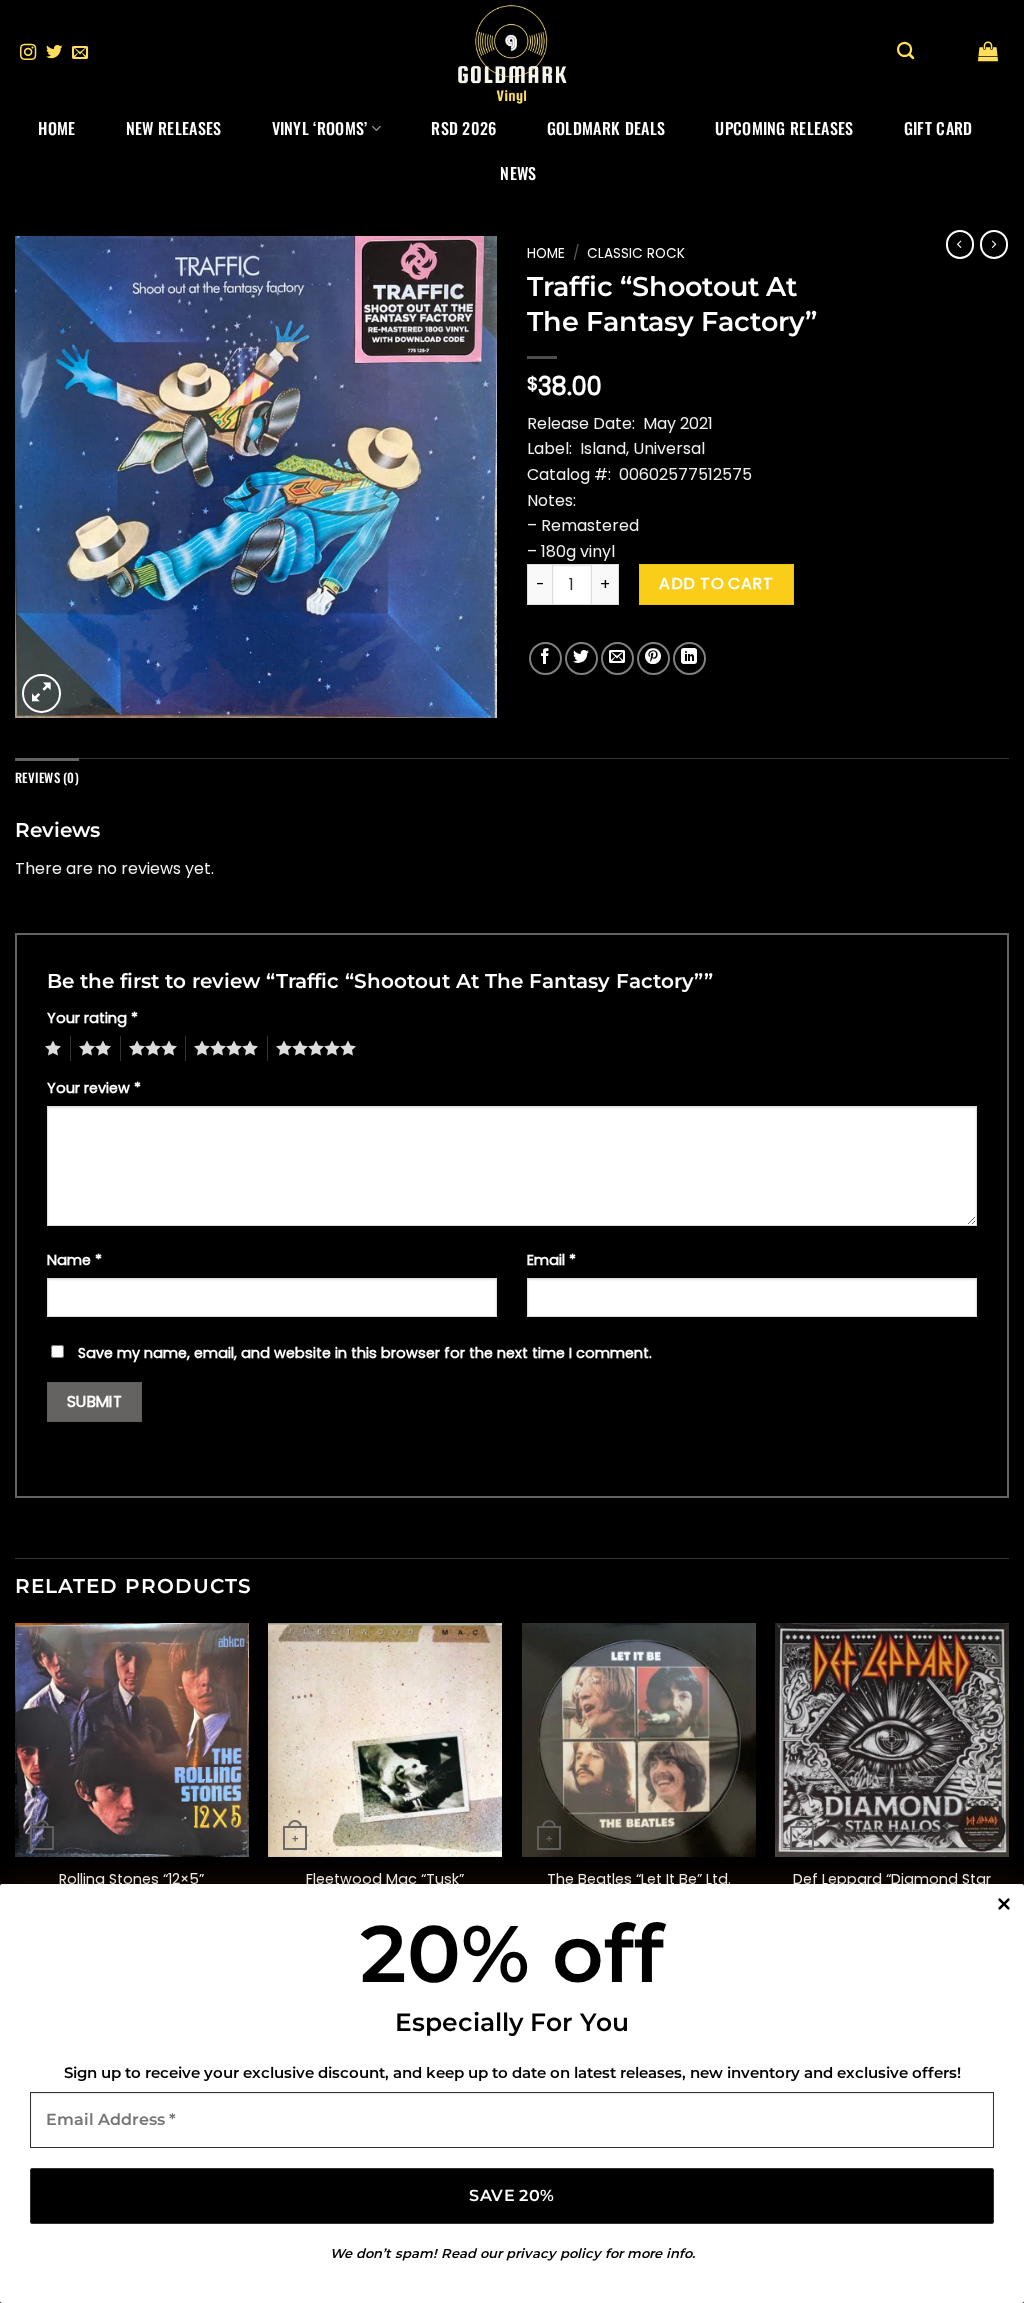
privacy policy (553, 2253)
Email (551, 1260)
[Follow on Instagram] (28, 53)
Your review (94, 1088)
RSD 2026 (464, 128)
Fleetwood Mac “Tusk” (385, 1879)
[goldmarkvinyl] (512, 53)
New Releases (174, 128)
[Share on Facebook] (545, 658)
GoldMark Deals (606, 128)
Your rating (92, 1018)
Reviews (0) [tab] (47, 777)
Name (74, 1260)
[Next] (1008, 1792)
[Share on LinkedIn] (689, 658)
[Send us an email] (80, 53)
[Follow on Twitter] (54, 53)
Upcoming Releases (784, 128)
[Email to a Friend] (617, 658)
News (518, 173)
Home (56, 128)
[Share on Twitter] (581, 658)
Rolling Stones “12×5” (131, 1879)
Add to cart (716, 583)
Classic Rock (636, 253)
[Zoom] (41, 693)
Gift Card (938, 128)
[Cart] (988, 51)
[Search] (905, 51)
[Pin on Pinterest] (653, 658)
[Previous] (16, 1792)
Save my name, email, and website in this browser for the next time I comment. (365, 1353)
